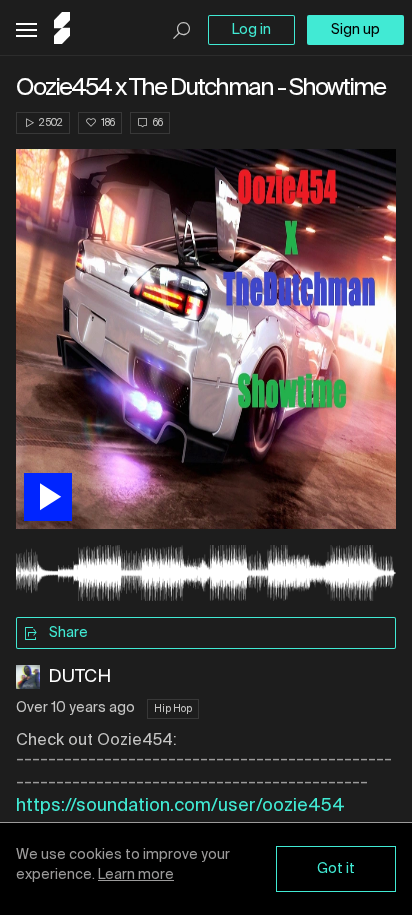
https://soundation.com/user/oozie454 (180, 806)
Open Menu (26, 30)
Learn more (136, 875)
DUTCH (79, 677)
